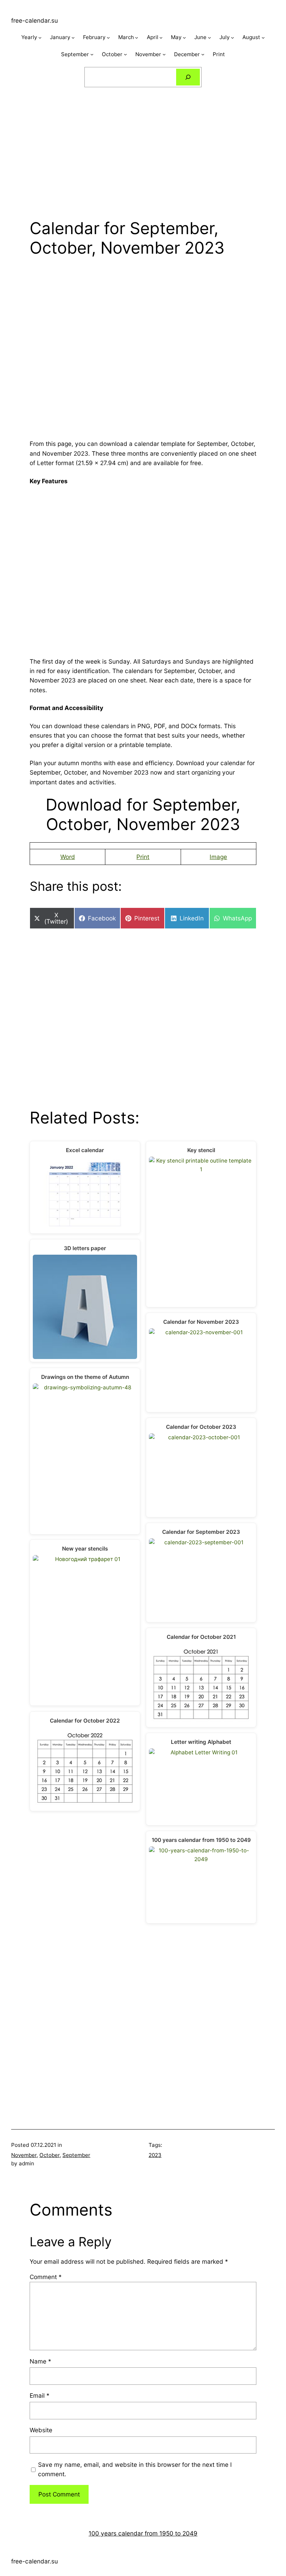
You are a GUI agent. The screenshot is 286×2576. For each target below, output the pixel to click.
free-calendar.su (35, 20)
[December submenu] (203, 54)
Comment (46, 2277)
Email (40, 2395)
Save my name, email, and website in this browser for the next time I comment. (135, 2469)
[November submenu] (164, 54)
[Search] (188, 77)
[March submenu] (137, 38)
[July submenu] (232, 38)
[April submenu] (161, 38)
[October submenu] (125, 54)
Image (218, 857)
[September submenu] (92, 54)
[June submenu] (209, 38)
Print (143, 857)
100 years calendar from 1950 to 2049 (143, 2533)
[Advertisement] (143, 147)
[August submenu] (263, 38)
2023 (155, 2155)
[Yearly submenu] (40, 38)
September (76, 2155)
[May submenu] (184, 38)
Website (41, 2430)
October (50, 2155)
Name (40, 2361)
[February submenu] (108, 38)
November (24, 2155)
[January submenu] (73, 38)
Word (68, 857)
